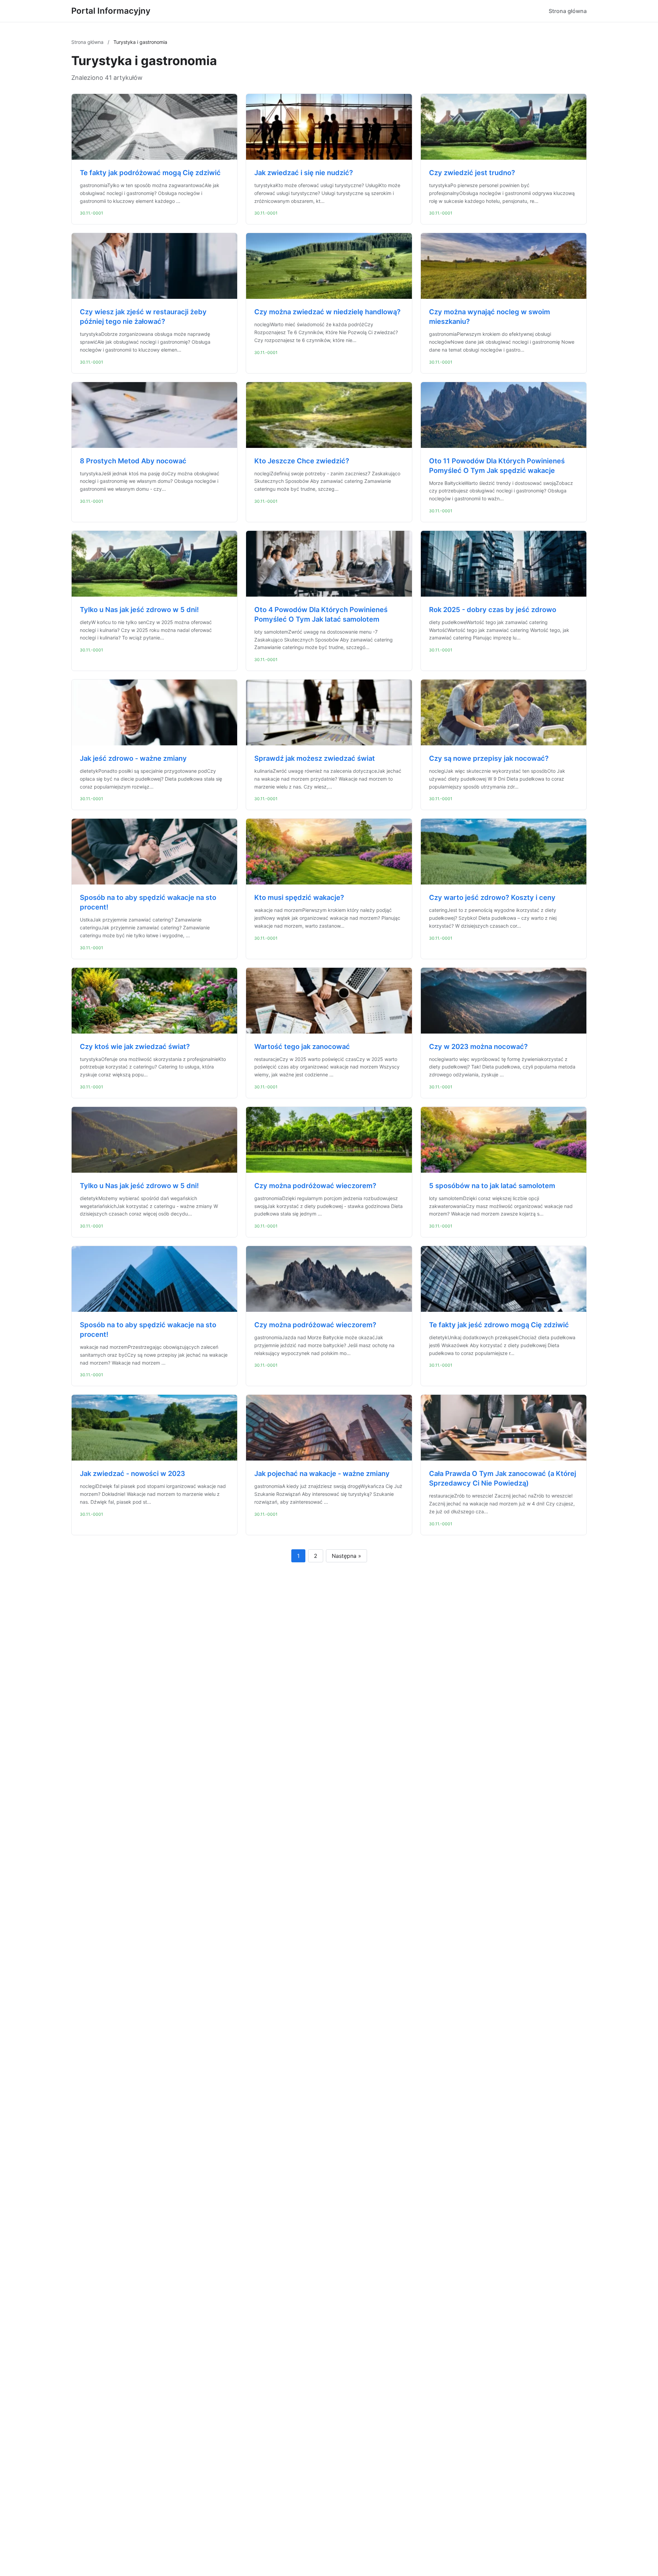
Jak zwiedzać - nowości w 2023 (132, 1474)
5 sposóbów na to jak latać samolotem (492, 1186)
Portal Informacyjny (111, 11)
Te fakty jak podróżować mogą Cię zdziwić (150, 173)
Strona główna (568, 11)
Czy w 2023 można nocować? (478, 1047)
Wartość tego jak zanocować (302, 1047)
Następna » (346, 1556)
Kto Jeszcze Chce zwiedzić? (302, 461)
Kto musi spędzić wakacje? (299, 898)
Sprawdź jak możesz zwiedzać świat (315, 758)
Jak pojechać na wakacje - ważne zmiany (322, 1474)
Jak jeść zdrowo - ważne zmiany (133, 758)
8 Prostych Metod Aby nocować (133, 461)
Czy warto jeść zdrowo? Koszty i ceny (492, 898)
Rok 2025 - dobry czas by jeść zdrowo (493, 610)
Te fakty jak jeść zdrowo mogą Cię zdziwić (499, 1325)
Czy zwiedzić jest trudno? (472, 173)
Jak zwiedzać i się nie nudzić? (304, 173)
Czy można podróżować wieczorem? (315, 1186)
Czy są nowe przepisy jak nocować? (489, 758)
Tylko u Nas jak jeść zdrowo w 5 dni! (139, 610)
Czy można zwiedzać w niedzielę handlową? (327, 312)
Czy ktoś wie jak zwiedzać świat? (135, 1047)
